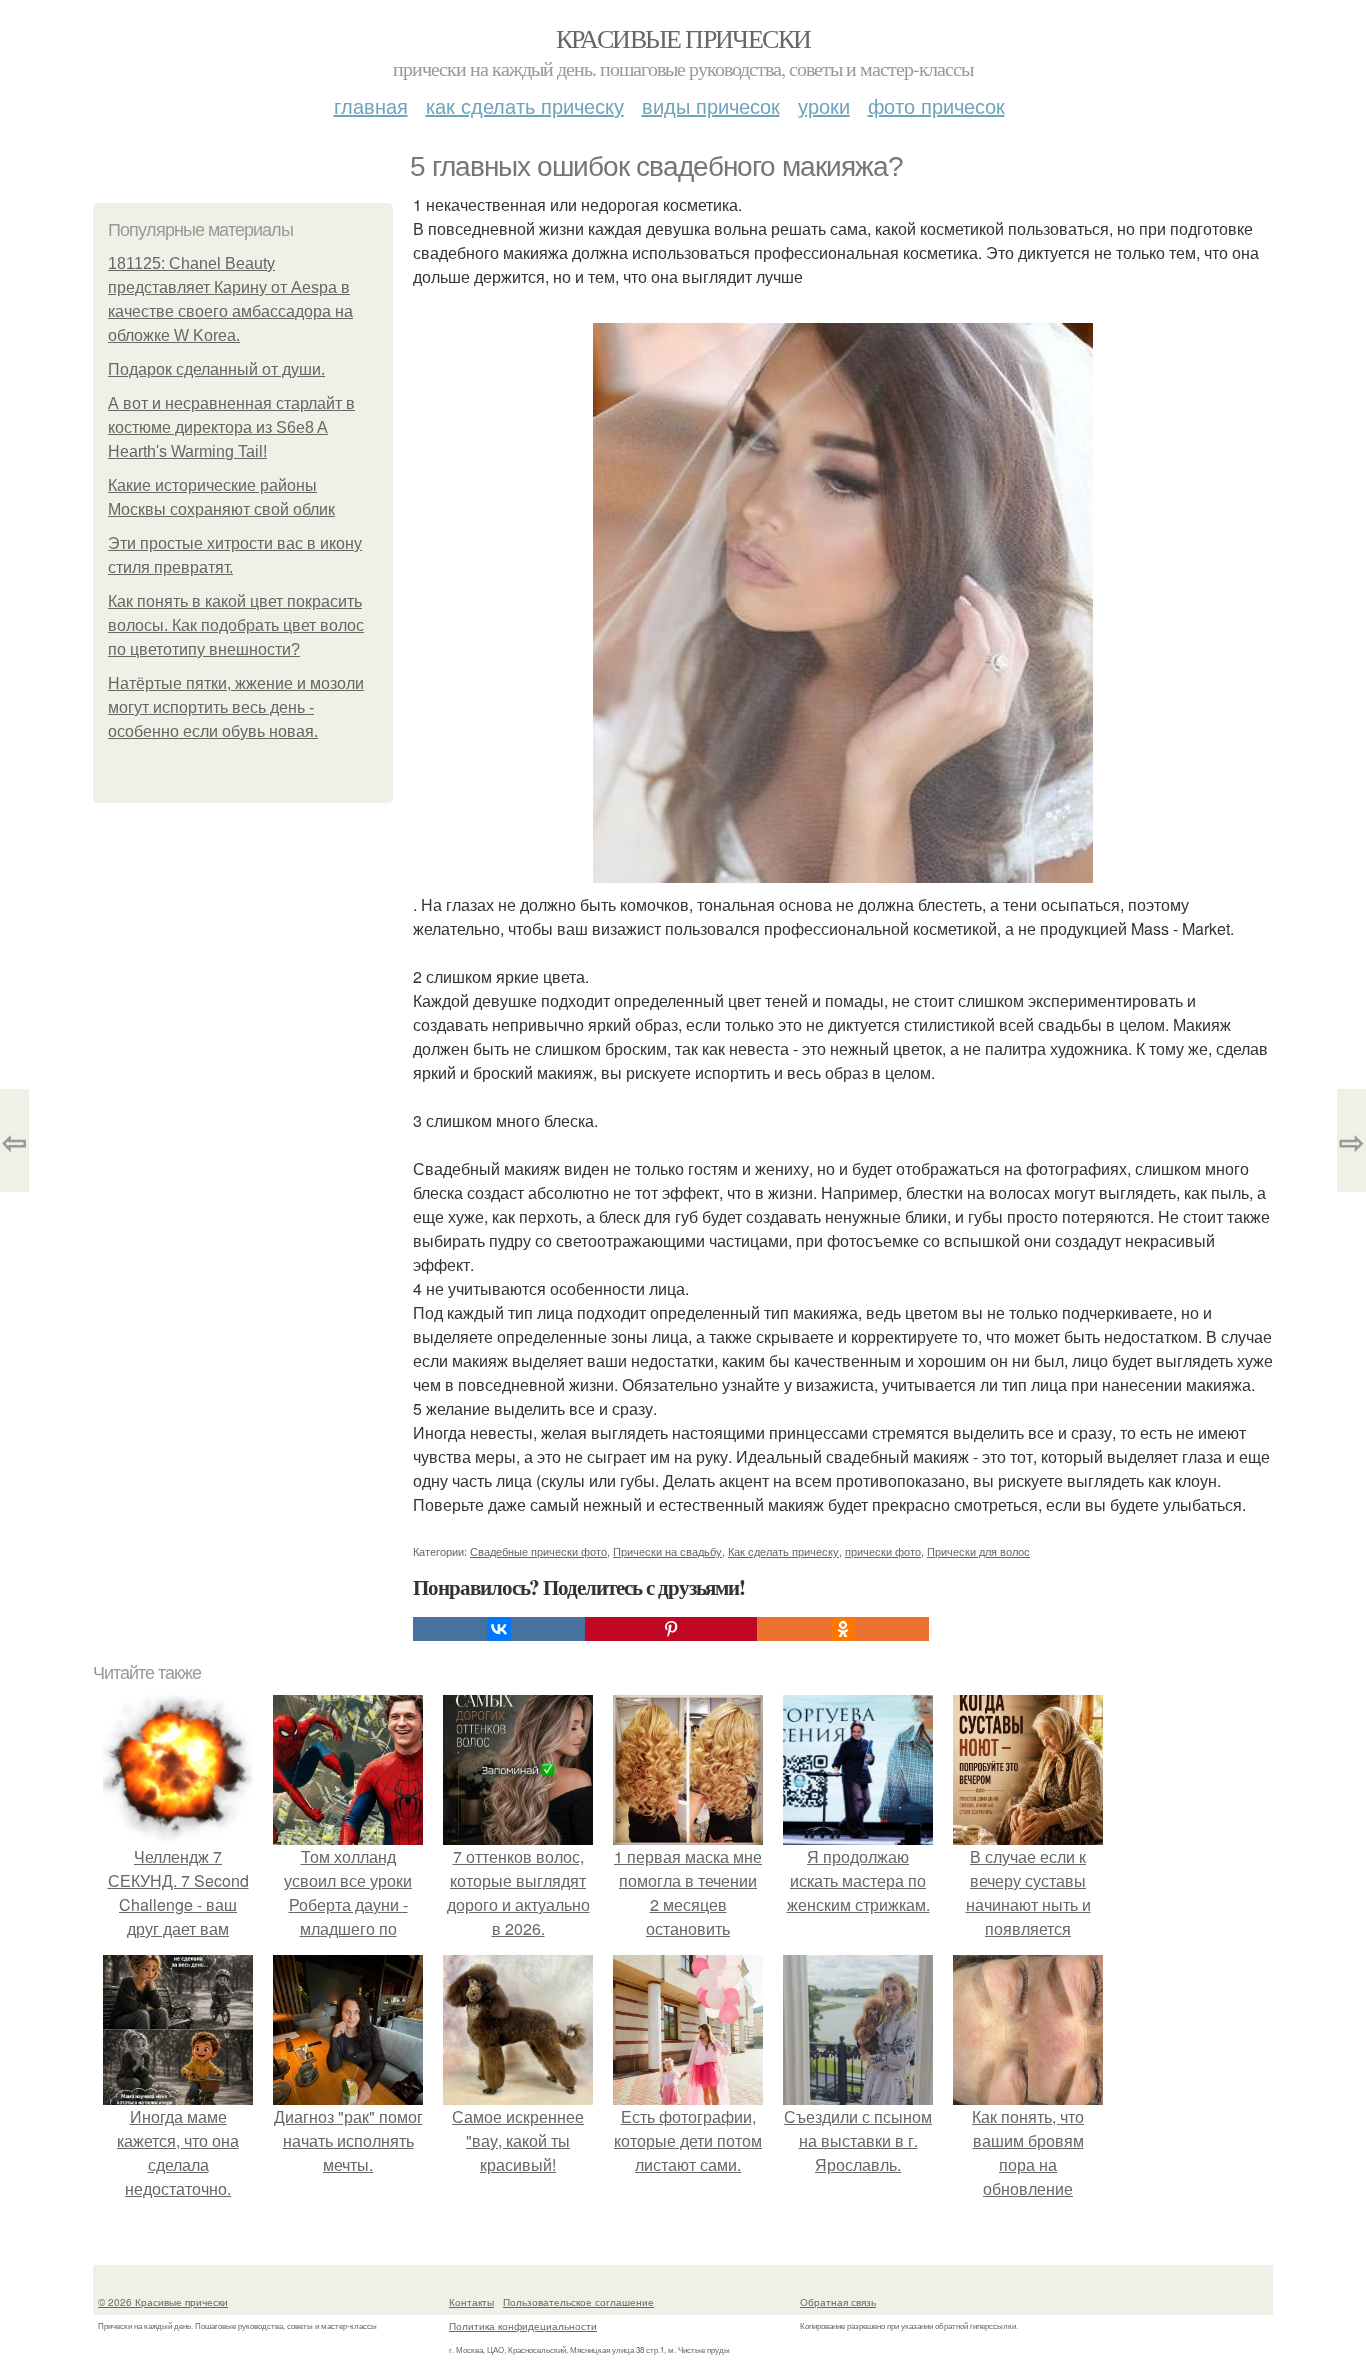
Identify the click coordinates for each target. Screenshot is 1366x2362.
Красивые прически (683, 38)
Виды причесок (711, 105)
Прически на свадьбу (667, 1551)
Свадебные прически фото (538, 1551)
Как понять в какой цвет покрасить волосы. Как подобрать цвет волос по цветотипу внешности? (236, 625)
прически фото (883, 1551)
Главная (371, 105)
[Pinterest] (671, 1629)
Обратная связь (838, 2302)
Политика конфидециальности (523, 2326)
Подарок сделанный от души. (216, 369)
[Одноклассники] (843, 1629)
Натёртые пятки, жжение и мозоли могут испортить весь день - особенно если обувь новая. (236, 707)
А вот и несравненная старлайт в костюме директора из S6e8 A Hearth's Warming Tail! (231, 427)
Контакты (471, 2302)
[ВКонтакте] (499, 1629)
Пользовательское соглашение (578, 2302)
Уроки (824, 105)
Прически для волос (978, 1551)
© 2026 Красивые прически (163, 2302)
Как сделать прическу (525, 105)
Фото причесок (936, 105)
